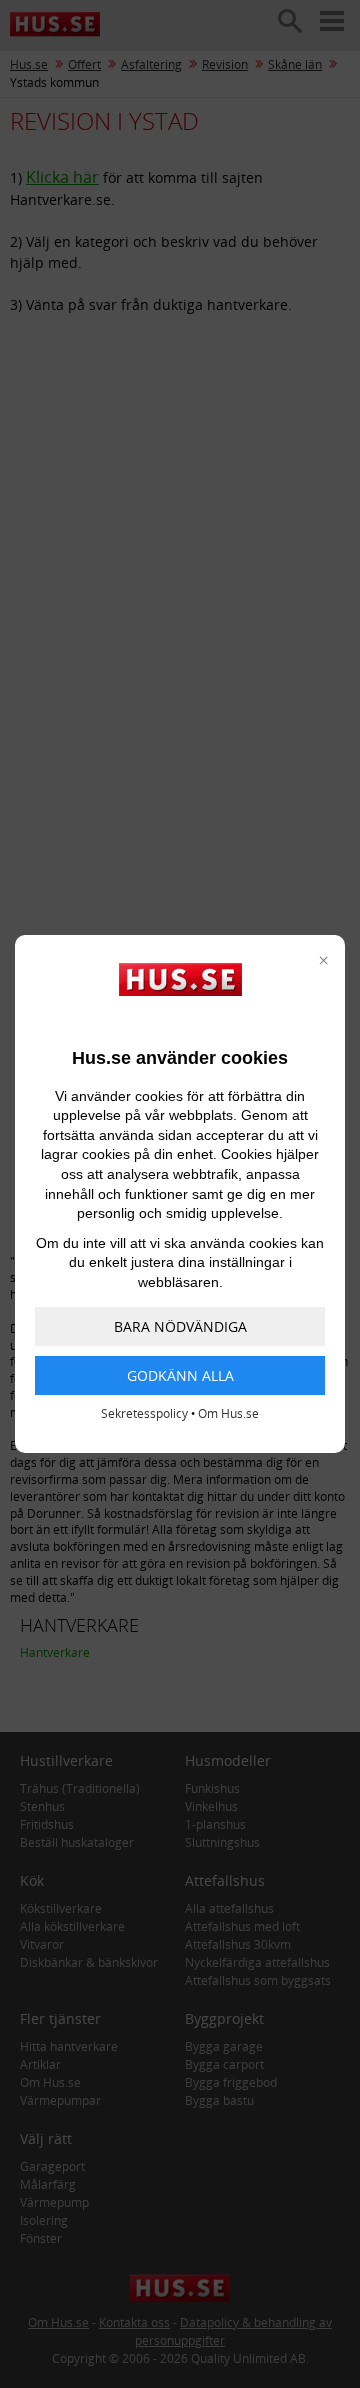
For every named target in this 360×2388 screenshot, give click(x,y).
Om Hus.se (228, 1413)
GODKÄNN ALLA (180, 1375)
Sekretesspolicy (144, 1413)
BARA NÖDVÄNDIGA (180, 1326)
